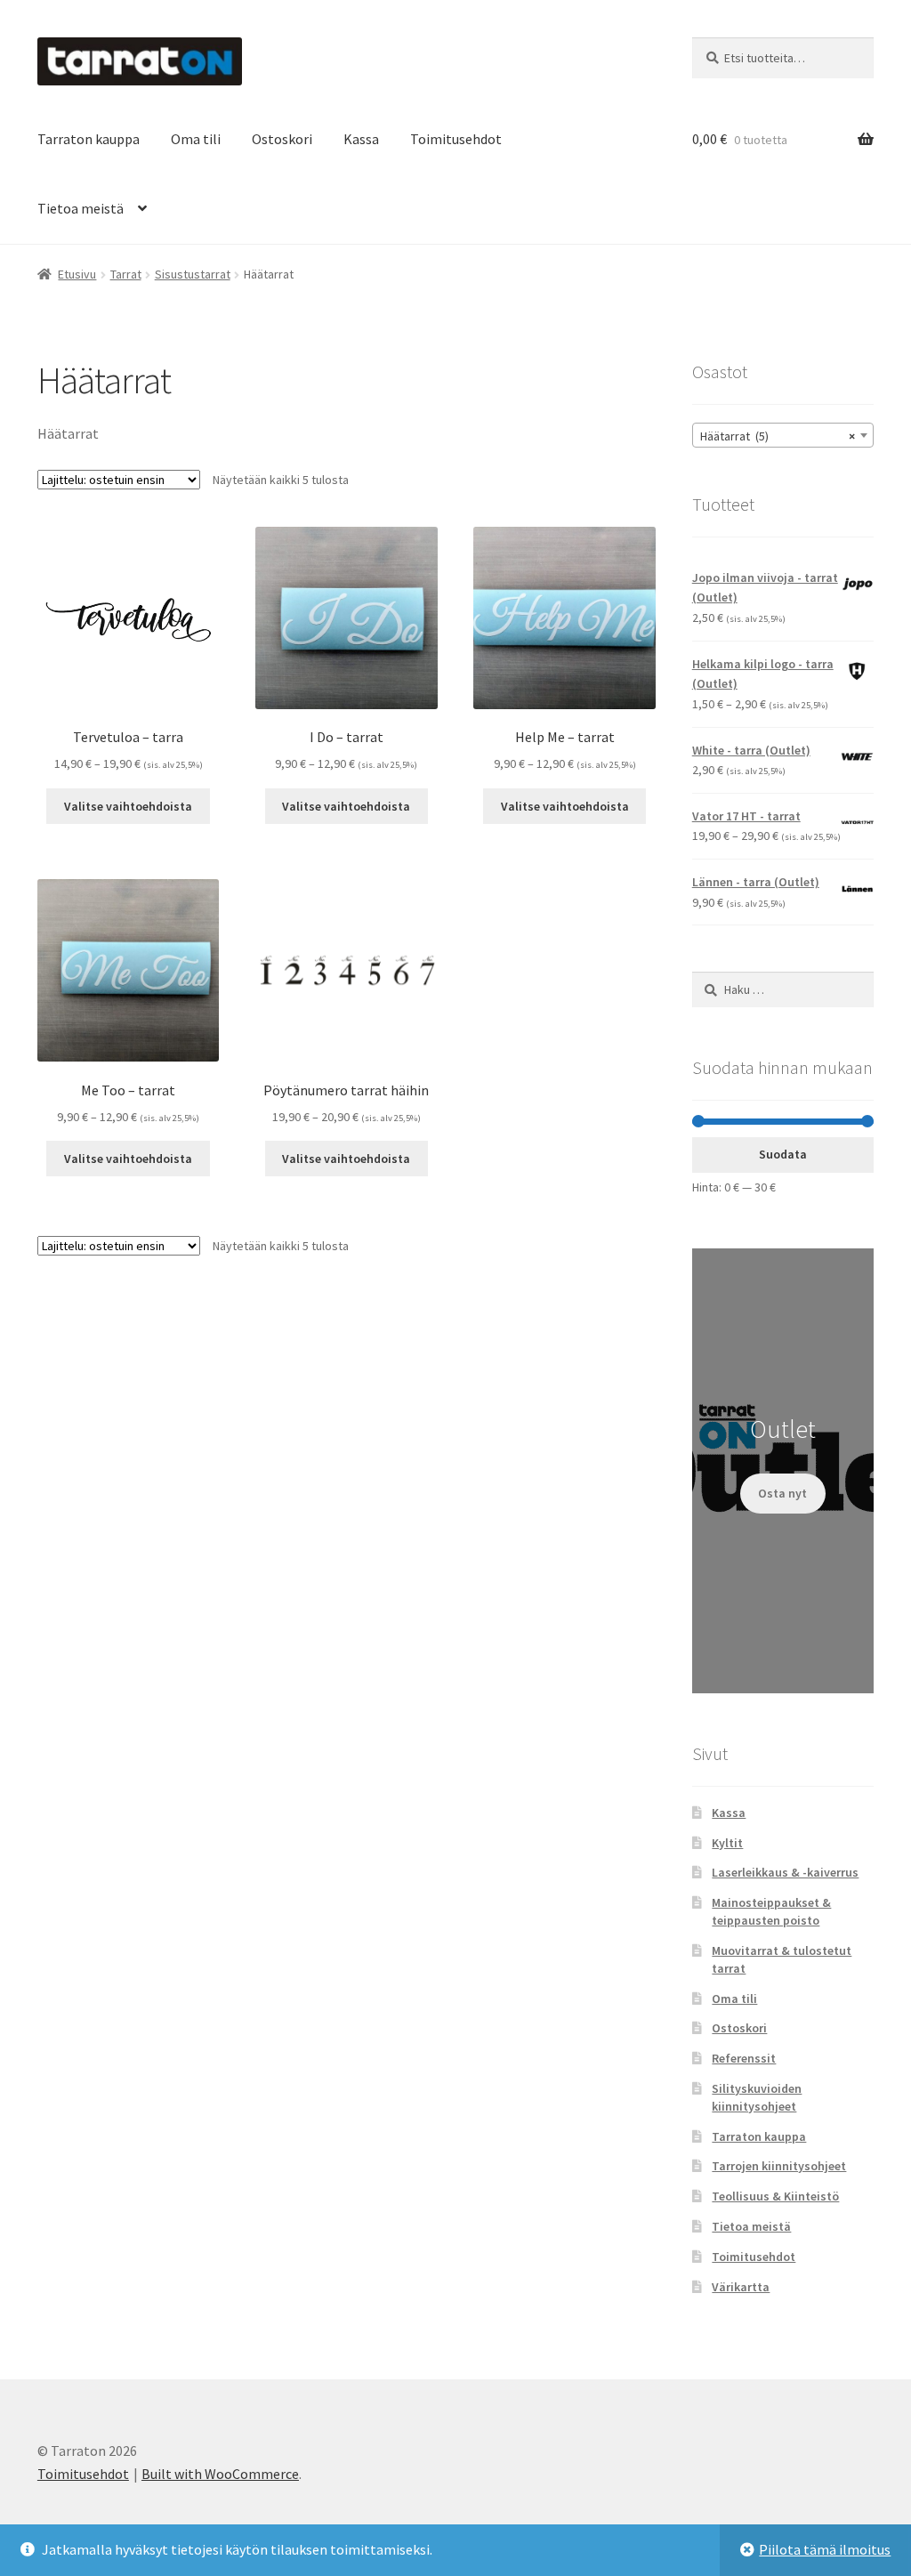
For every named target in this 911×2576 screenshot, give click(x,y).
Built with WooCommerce (220, 2474)
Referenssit (744, 2058)
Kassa (361, 139)
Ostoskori (282, 139)
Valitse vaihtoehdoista (128, 806)
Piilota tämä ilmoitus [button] (825, 2549)
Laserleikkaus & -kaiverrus (785, 1872)
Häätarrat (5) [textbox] (778, 436)
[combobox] (783, 435)
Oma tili (196, 139)
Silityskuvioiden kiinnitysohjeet (757, 2097)
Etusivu (77, 274)
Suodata (783, 1154)
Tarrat (126, 274)
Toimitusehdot (456, 139)
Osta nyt (782, 1493)
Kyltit (727, 1843)
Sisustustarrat (193, 274)
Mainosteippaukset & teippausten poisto (771, 1911)
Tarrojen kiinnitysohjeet (779, 2166)
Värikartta (741, 2287)
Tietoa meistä (81, 208)
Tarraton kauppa (89, 139)
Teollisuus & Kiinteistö (775, 2196)
